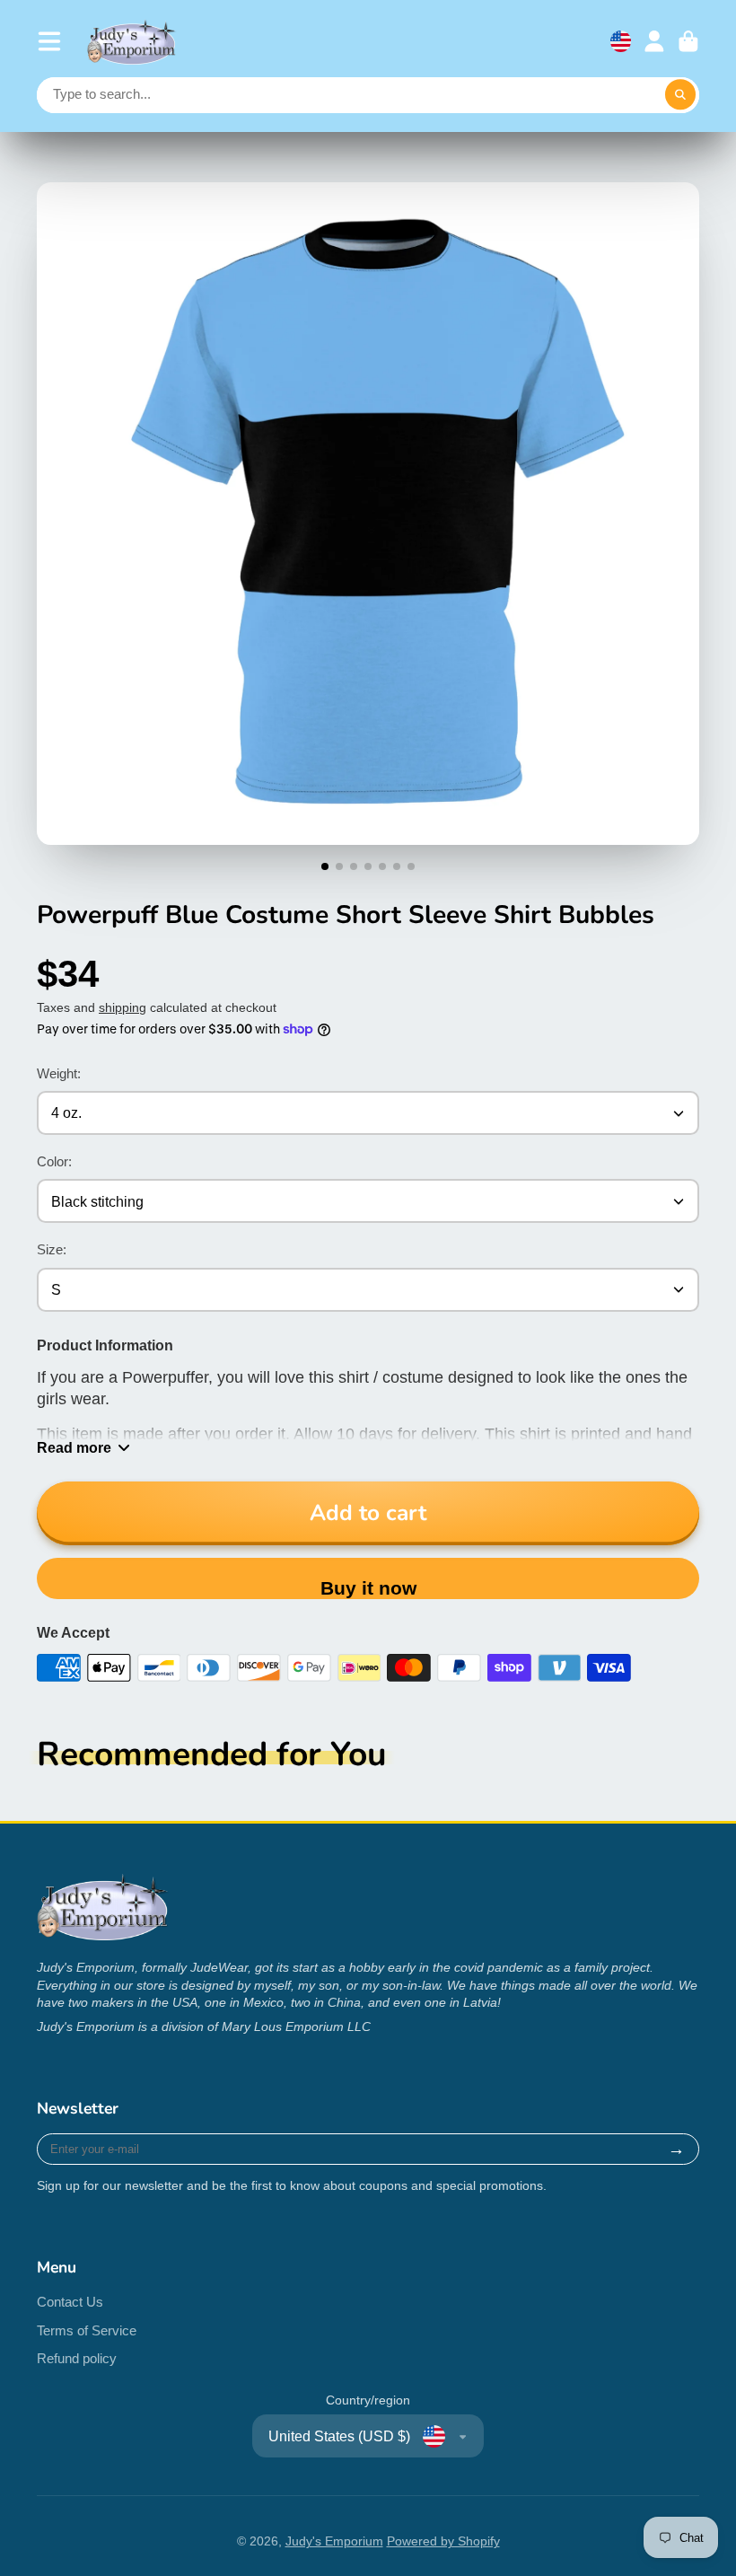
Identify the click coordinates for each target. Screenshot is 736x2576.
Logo (132, 42)
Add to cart (368, 1513)
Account (654, 41)
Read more (74, 1447)
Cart (688, 41)
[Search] (680, 95)
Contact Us (70, 2302)
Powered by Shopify (443, 2541)
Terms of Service (87, 2330)
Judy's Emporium (334, 2541)
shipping (123, 1007)
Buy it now (368, 1588)
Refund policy (77, 2358)
